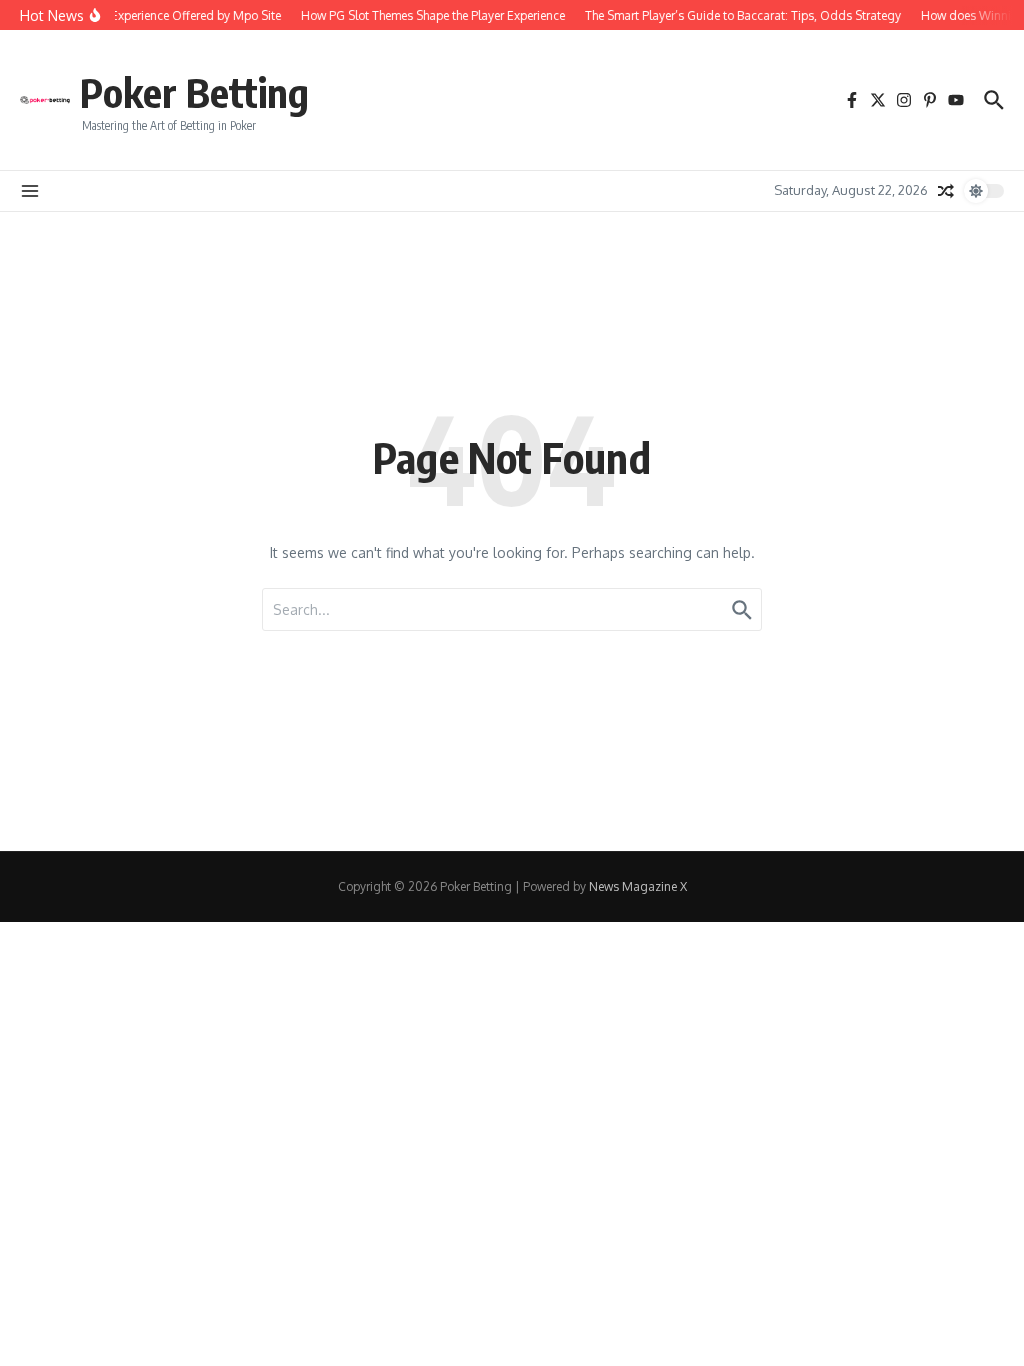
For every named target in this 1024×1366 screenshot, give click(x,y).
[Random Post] (946, 191)
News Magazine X (638, 886)
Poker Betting (194, 92)
